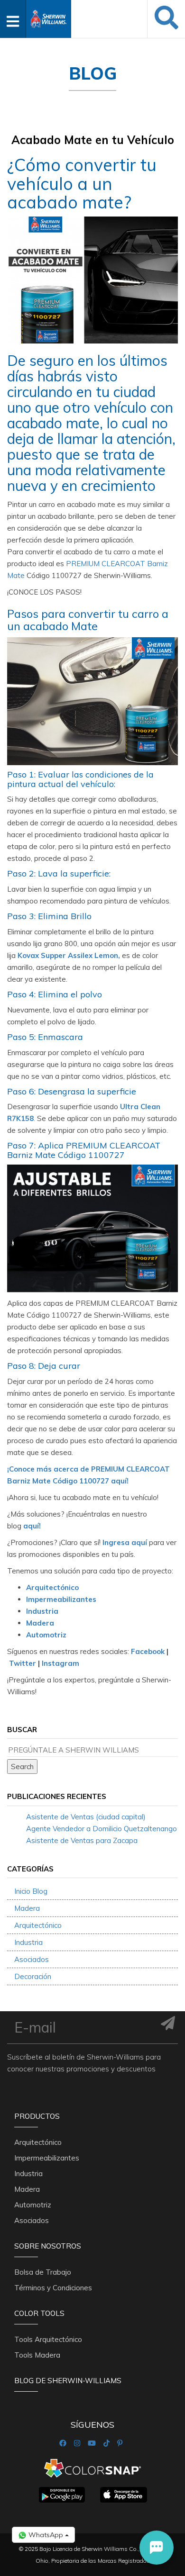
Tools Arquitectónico (48, 2339)
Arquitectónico (52, 1587)
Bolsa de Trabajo (43, 2272)
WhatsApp (46, 2535)
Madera (40, 1623)
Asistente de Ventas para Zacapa (82, 1840)
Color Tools (39, 2313)
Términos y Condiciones (53, 2288)
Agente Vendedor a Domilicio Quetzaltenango (102, 1829)
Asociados (32, 1959)
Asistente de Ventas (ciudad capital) (86, 1817)
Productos (37, 2116)
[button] (157, 2548)
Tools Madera (37, 2355)
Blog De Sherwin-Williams (68, 2381)
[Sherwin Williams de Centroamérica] (49, 16)
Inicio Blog (31, 1891)
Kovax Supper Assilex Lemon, (69, 955)
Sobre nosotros (48, 2246)
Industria (42, 1611)
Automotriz (46, 1635)
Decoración (33, 1976)
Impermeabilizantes (61, 1599)
